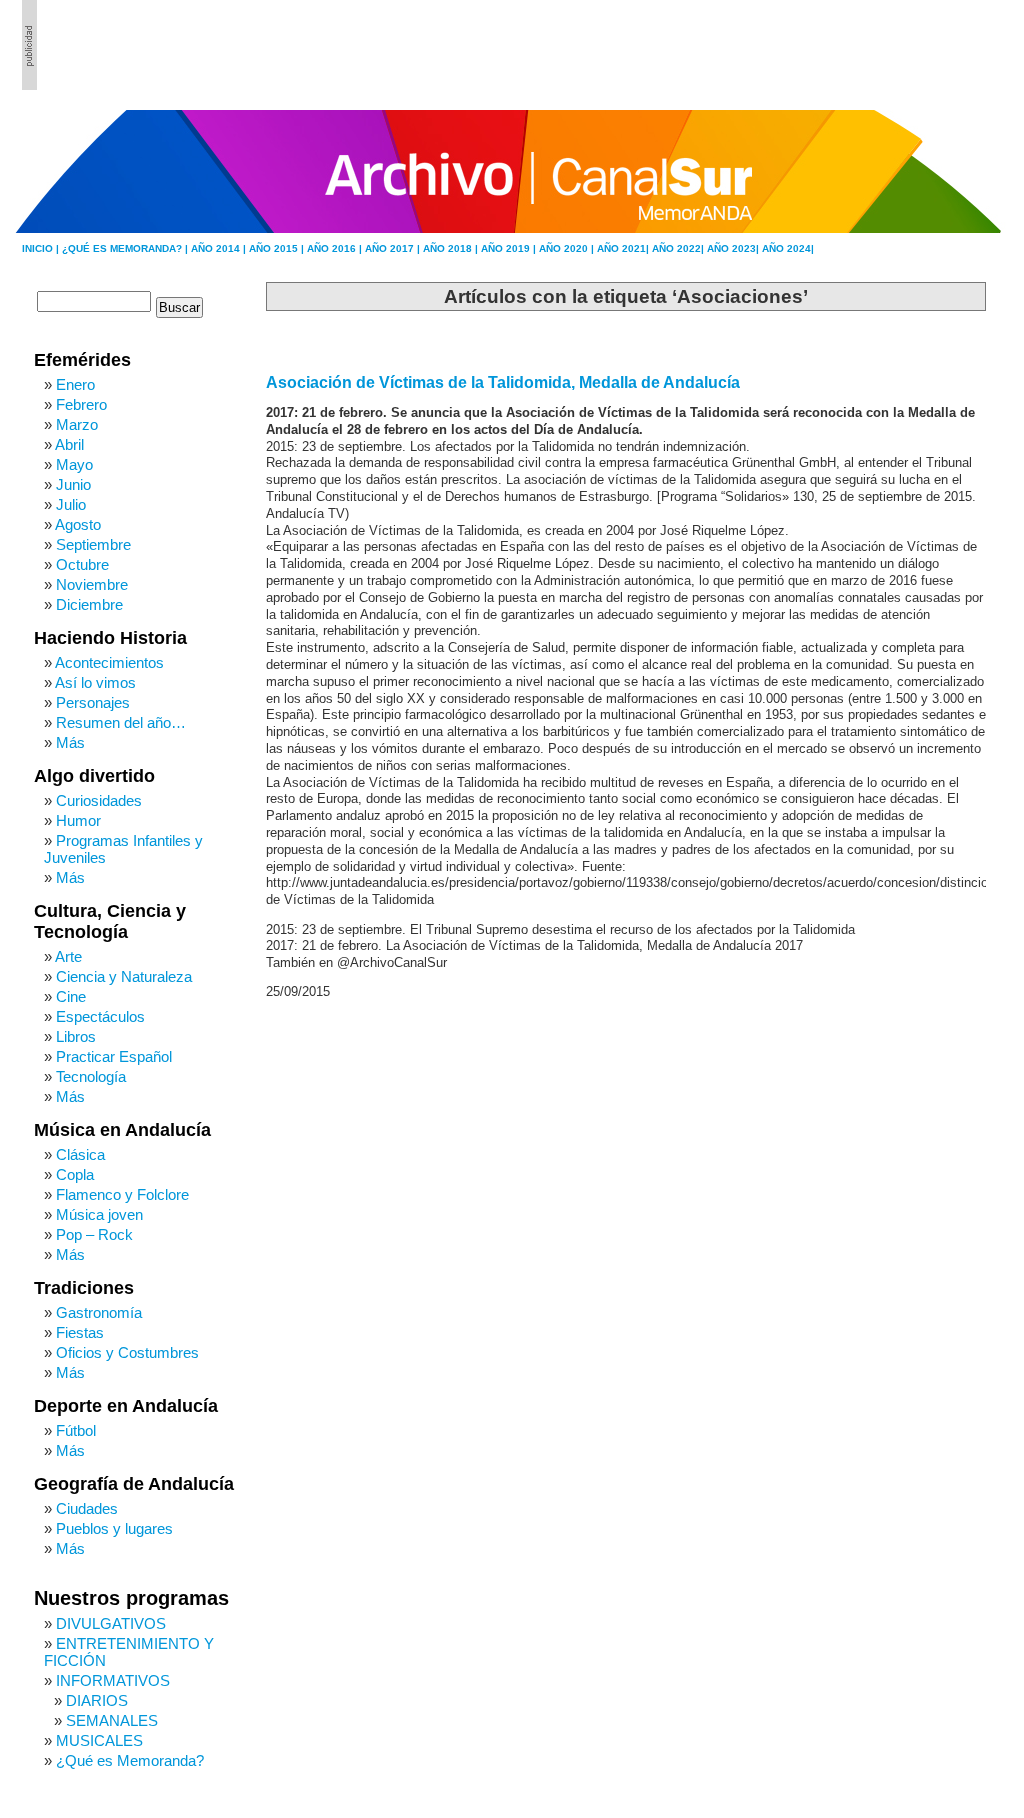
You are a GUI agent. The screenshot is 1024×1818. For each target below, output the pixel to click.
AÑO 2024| (788, 248)
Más (70, 742)
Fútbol (76, 1430)
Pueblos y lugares (114, 1528)
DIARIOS (97, 1700)
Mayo (74, 464)
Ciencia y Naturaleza (124, 976)
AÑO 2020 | (568, 248)
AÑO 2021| (624, 248)
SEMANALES (112, 1720)
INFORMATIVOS (113, 1680)
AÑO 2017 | (394, 248)
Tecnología (91, 1076)
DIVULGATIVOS (111, 1623)
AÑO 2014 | (220, 248)
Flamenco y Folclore (122, 1194)
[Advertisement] (893, 45)
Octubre (82, 564)
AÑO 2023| (734, 248)
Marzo (77, 424)
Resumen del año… (121, 722)
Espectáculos (100, 1016)
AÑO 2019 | (510, 248)
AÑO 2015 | (278, 248)
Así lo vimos (95, 682)
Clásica (80, 1154)
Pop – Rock (94, 1234)
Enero (75, 384)
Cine (71, 996)
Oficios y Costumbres (127, 1352)
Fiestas (80, 1332)
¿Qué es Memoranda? (130, 1760)
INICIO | (42, 248)
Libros (76, 1036)
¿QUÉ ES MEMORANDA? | (126, 248)
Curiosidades (99, 800)
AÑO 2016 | (336, 248)
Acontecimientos (109, 662)
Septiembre (93, 544)
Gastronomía (99, 1312)
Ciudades (87, 1508)
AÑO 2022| (679, 248)
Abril (69, 444)
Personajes (93, 702)
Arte (68, 956)
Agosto (78, 524)
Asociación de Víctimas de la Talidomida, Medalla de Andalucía (503, 382)
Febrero (81, 404)
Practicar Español (114, 1056)
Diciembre (89, 604)
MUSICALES (99, 1740)
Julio (71, 504)
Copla (75, 1174)
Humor (78, 820)
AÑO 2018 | (452, 248)
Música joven (99, 1214)
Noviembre (92, 584)
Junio (73, 484)
